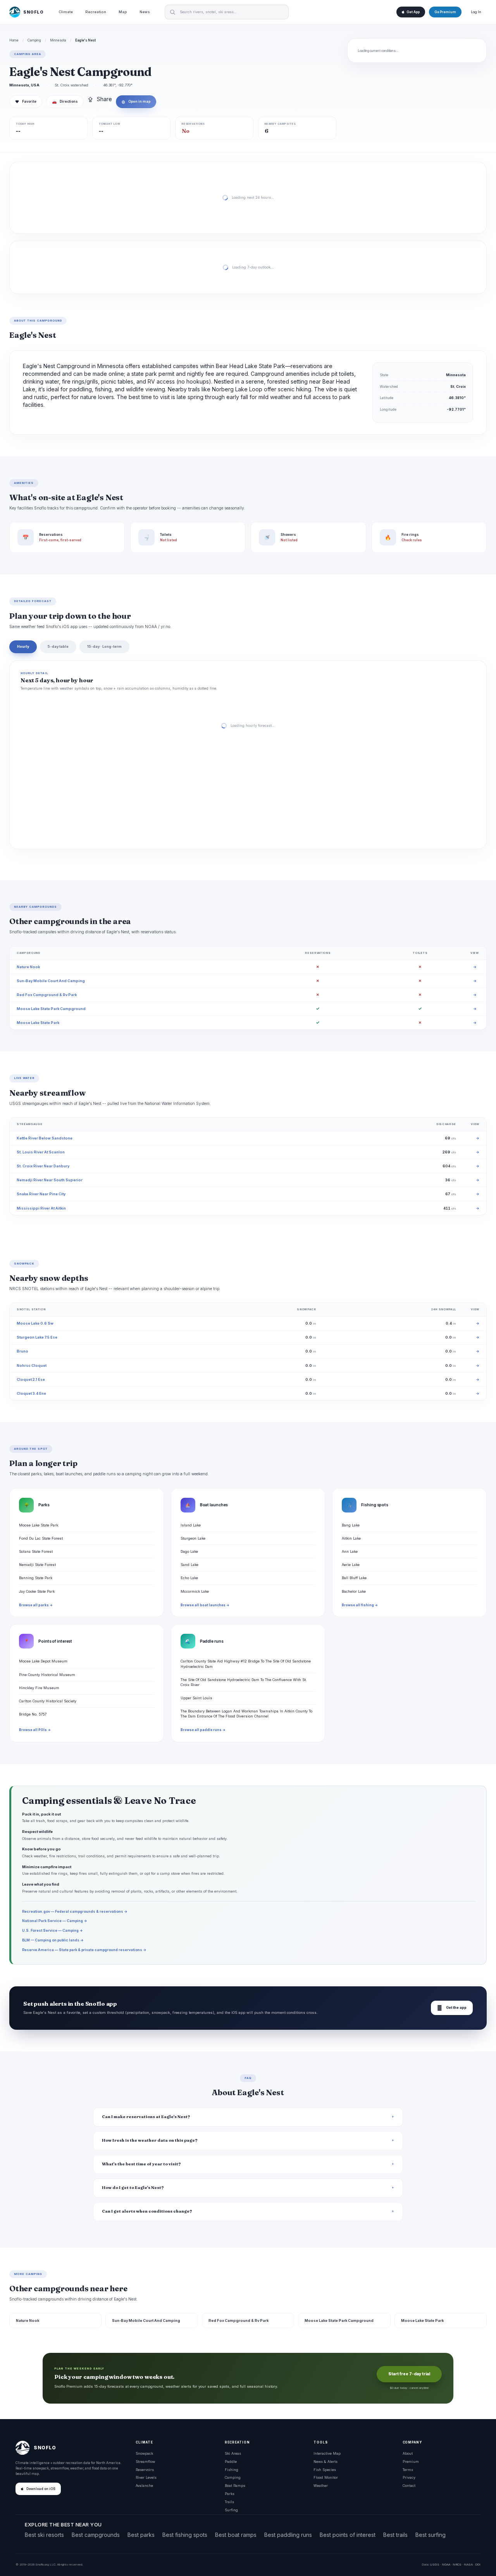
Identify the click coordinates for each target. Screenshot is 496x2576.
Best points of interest (348, 2535)
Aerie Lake (351, 1565)
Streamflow (145, 2462)
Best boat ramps (236, 2535)
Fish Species (325, 2470)
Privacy (409, 2477)
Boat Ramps (235, 2486)
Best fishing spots (185, 2535)
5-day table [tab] (58, 646)
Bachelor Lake (354, 1591)
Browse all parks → (36, 1605)
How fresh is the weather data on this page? (150, 2140)
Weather (321, 2486)
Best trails (395, 2535)
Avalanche (144, 2486)
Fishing (232, 2470)
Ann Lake (350, 1551)
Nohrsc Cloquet (32, 1365)
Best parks (141, 2535)
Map (123, 12)
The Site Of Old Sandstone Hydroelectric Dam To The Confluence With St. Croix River (244, 1682)
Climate (66, 12)
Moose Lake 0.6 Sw (35, 1323)
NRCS (457, 2564)
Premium (411, 2462)
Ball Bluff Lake (354, 1578)
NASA (468, 2564)
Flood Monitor (326, 2477)
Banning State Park (36, 1578)
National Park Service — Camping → (55, 1921)
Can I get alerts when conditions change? (147, 2211)
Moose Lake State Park (38, 1023)
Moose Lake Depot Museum (43, 1661)
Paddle (231, 2462)
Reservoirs (145, 2470)
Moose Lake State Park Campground (51, 1009)
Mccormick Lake (195, 1591)
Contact (409, 2486)
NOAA (446, 2564)
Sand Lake (189, 1565)
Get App (413, 12)
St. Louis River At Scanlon (41, 1152)
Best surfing (431, 2535)
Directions (65, 102)
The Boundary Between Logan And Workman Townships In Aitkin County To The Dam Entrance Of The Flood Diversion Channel (246, 1714)
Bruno (22, 1351)
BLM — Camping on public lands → (53, 1940)
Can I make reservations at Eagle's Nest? (146, 2117)
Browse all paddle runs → (203, 1730)
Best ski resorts (44, 2535)
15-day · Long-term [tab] (104, 646)
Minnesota (58, 40)
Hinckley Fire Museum (39, 1688)
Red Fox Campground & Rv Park (47, 995)
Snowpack (144, 2453)
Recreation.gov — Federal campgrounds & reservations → (75, 1911)
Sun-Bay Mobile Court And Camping (51, 981)
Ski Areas (233, 2453)
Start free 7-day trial (409, 2374)
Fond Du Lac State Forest (41, 1538)
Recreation (96, 12)
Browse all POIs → (35, 1730)
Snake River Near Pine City (41, 1194)
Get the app (452, 2008)
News (145, 12)
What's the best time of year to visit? (141, 2164)
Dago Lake (189, 1551)
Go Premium (445, 12)
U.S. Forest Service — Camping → (53, 1930)
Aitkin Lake (351, 1538)
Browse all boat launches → (205, 1605)
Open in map (136, 102)
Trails (229, 2502)
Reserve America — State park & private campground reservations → (84, 1950)
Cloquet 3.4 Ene (31, 1393)
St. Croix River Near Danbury (43, 1166)
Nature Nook (28, 967)
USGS (435, 2564)
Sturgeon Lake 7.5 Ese (37, 1337)
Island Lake (191, 1525)
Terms (408, 2470)
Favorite (26, 102)
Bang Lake (351, 1525)
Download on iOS (41, 2489)
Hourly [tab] (23, 646)
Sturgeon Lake (193, 1538)
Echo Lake (189, 1578)
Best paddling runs (288, 2535)
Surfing (231, 2510)
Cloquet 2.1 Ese (31, 1379)
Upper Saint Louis (196, 1698)
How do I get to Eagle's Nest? (133, 2188)
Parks (230, 2494)
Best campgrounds (96, 2535)
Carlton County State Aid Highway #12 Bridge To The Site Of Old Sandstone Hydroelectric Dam (246, 1664)
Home (14, 40)
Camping (34, 40)
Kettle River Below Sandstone (45, 1138)
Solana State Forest (36, 1551)
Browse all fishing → (360, 1605)
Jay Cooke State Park (37, 1591)
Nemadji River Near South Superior (50, 1180)
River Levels (146, 2477)
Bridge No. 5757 (33, 1714)
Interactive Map (327, 2453)
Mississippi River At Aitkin (41, 1208)
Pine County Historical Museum (47, 1675)
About (408, 2453)
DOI (478, 2564)
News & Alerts (325, 2462)
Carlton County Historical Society (48, 1701)
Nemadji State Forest (37, 1565)
